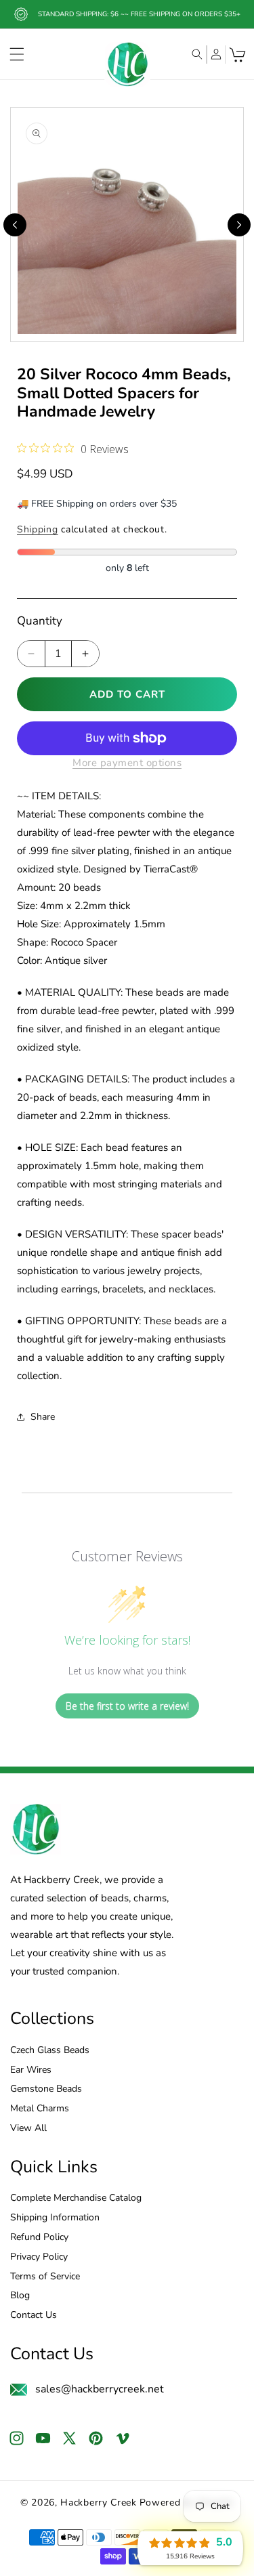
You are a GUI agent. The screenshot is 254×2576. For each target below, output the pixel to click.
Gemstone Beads (46, 2089)
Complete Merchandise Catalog (76, 2198)
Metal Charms (40, 2109)
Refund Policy (39, 2238)
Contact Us (34, 2316)
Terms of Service (45, 2277)
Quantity (40, 621)
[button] (17, 54)
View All (28, 2129)
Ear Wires (31, 2070)
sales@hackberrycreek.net (100, 2389)
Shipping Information (55, 2218)
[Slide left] (15, 225)
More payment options (127, 763)
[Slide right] (239, 225)
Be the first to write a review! (127, 1706)
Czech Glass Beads (50, 2051)
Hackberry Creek (99, 2503)
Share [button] (43, 1417)
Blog (20, 2296)
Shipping (38, 529)
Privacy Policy (39, 2257)
